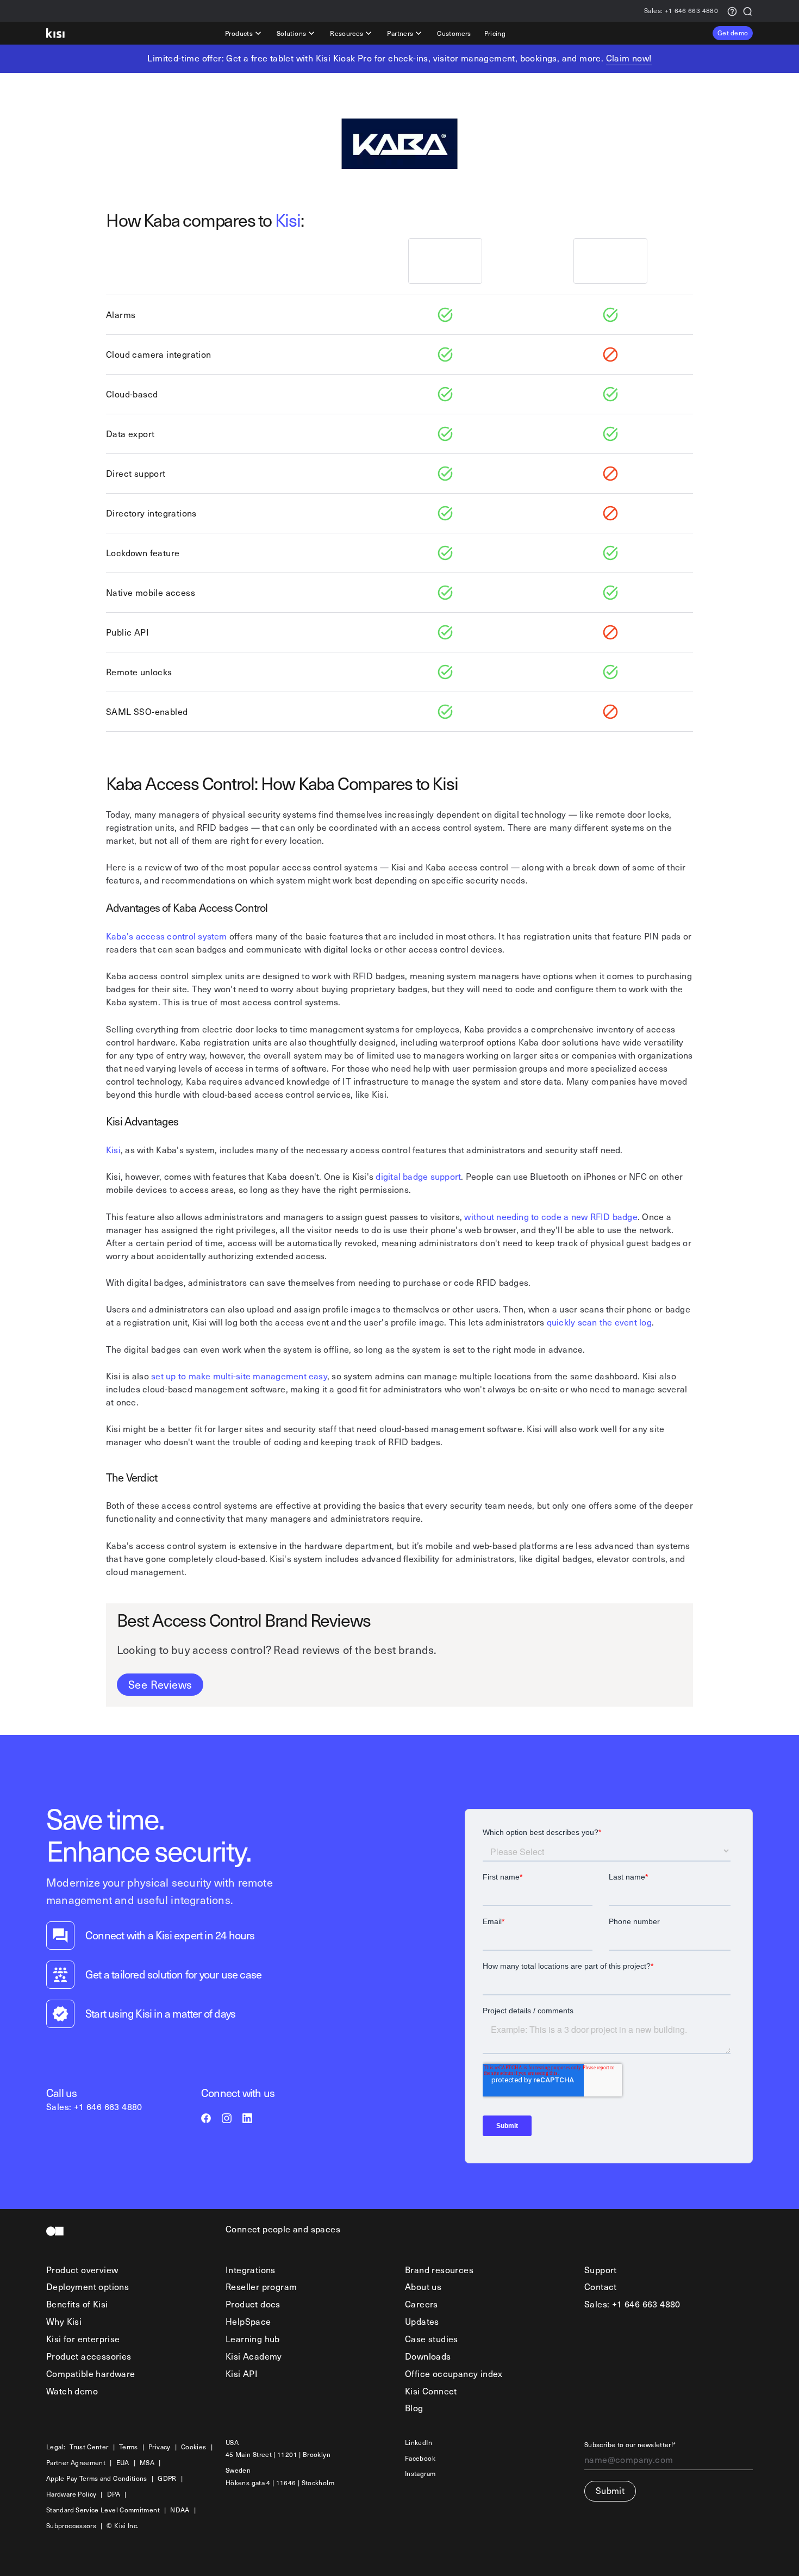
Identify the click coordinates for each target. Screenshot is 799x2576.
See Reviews (160, 1684)
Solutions (291, 33)
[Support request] (732, 11)
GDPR (167, 2478)
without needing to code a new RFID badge (551, 1217)
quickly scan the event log (599, 1322)
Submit (610, 2490)
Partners (400, 33)
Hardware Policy (71, 2494)
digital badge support (418, 1176)
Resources (347, 33)
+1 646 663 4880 (681, 11)
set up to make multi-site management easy (239, 1376)
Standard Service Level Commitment (103, 2510)
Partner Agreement (76, 2463)
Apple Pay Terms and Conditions (97, 2478)
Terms (129, 2447)
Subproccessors (71, 2526)
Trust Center (89, 2447)
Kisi (288, 220)
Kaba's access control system (167, 936)
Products (239, 33)
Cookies (194, 2447)
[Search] (747, 11)
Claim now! (629, 58)
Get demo (733, 33)
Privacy (160, 2447)
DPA (114, 2494)
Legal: (56, 2447)
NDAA (180, 2510)
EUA (123, 2463)
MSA (147, 2463)
